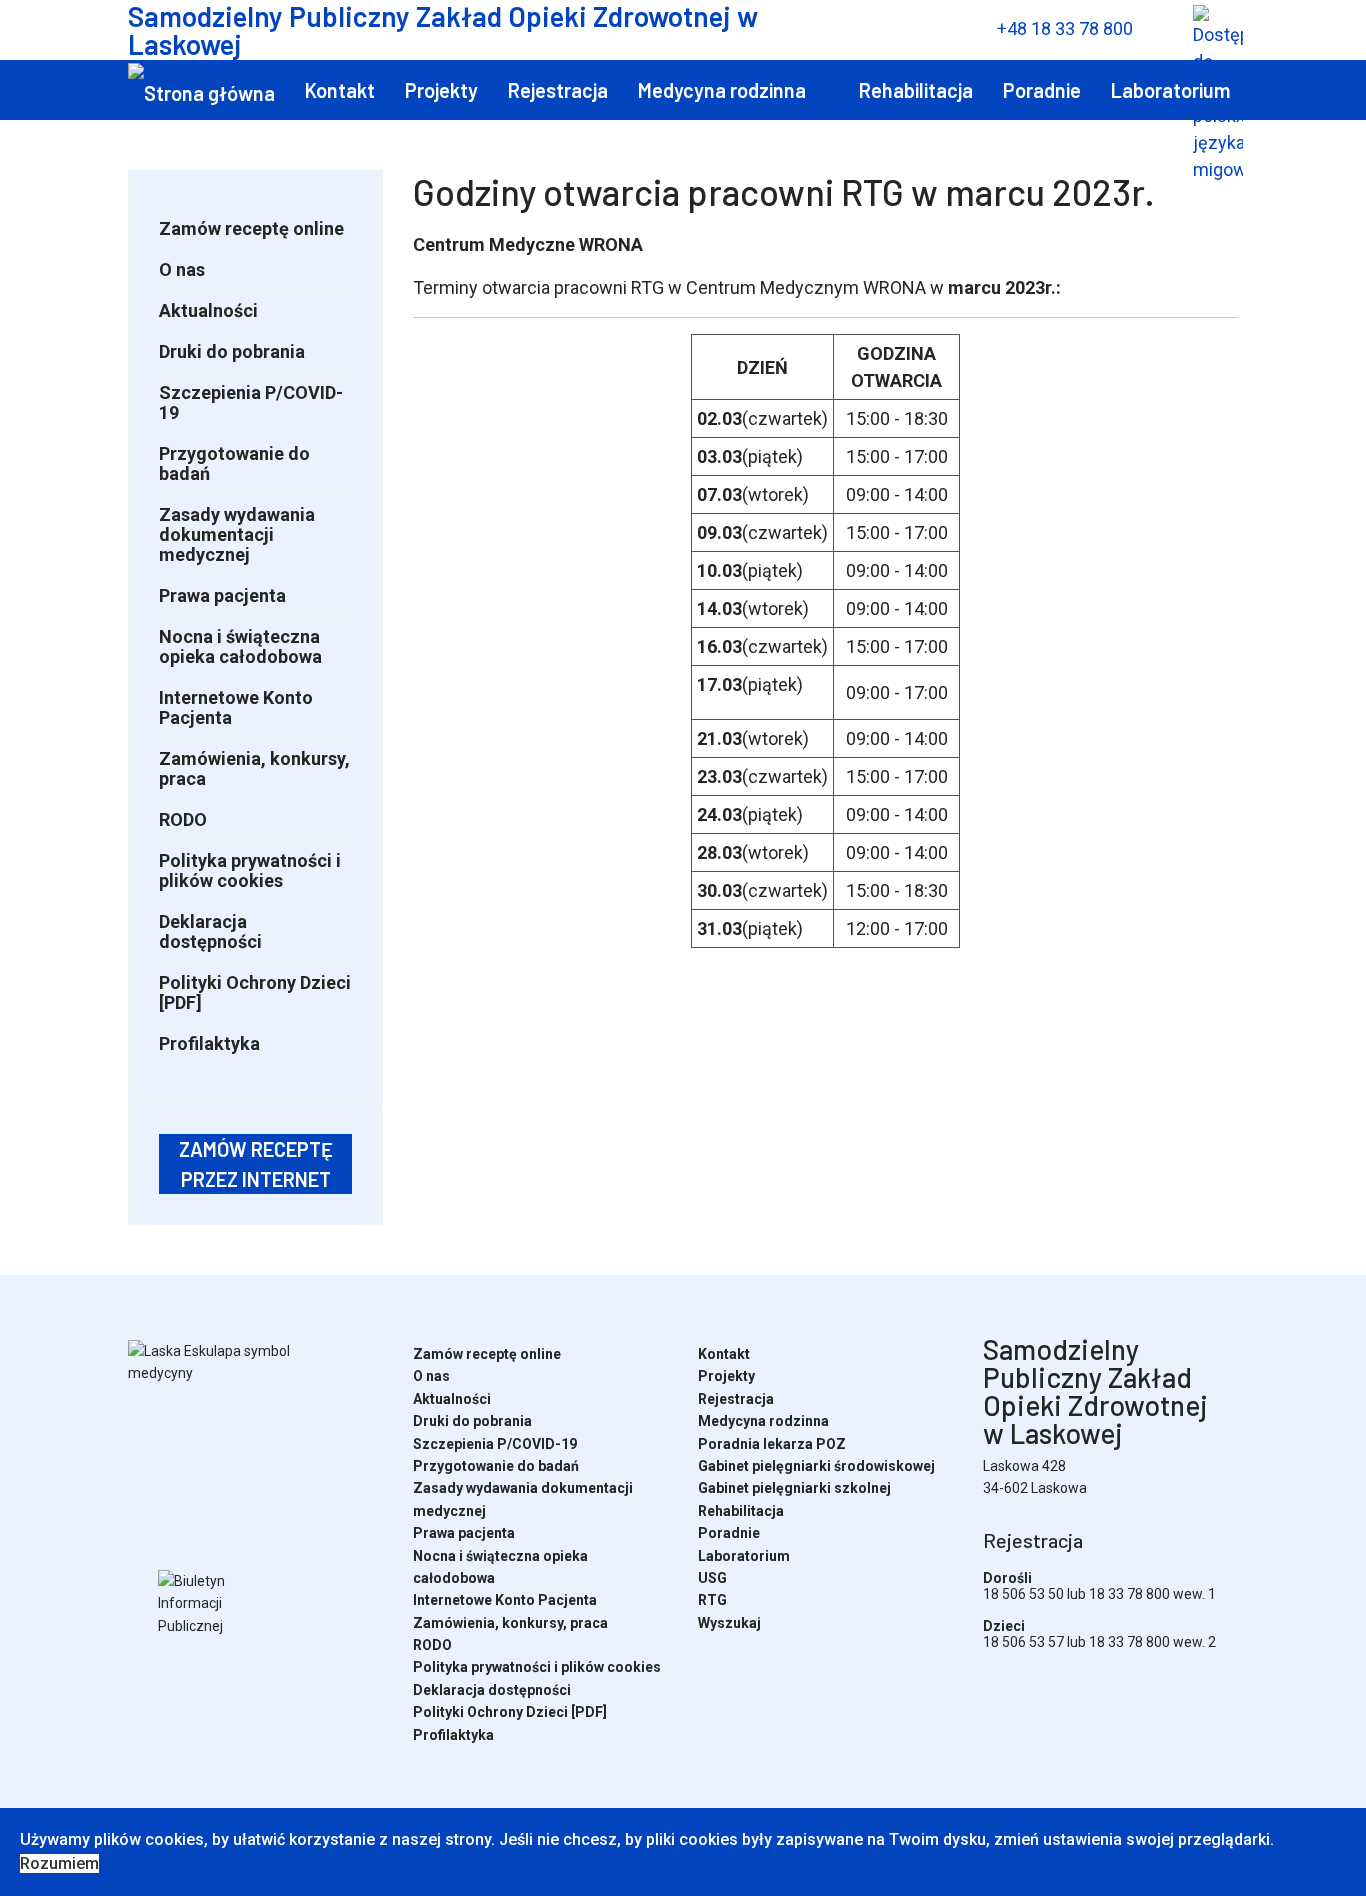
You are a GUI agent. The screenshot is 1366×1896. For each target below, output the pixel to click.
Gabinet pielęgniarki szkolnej (794, 1488)
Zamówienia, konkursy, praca (254, 768)
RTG (211, 153)
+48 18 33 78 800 (1065, 28)
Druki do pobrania (232, 351)
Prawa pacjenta (222, 595)
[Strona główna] (201, 91)
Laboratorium (1170, 90)
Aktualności (208, 310)
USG (146, 153)
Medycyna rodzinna (722, 90)
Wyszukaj (300, 153)
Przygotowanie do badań (234, 463)
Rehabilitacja (916, 90)
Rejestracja (558, 90)
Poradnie (1042, 90)
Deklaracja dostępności (210, 931)
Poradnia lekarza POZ (772, 1444)
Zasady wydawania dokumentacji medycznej (237, 534)
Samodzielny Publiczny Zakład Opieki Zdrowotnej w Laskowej (443, 30)
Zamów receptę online (251, 228)
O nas (182, 269)
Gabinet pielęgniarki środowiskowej (816, 1466)
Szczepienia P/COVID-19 (251, 402)
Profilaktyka (209, 1043)
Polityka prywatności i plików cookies (250, 870)
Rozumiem (59, 1863)
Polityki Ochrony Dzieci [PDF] (255, 992)
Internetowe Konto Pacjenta (236, 707)
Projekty (441, 90)
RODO (183, 819)
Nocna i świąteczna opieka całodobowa (240, 646)
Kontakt (340, 90)
